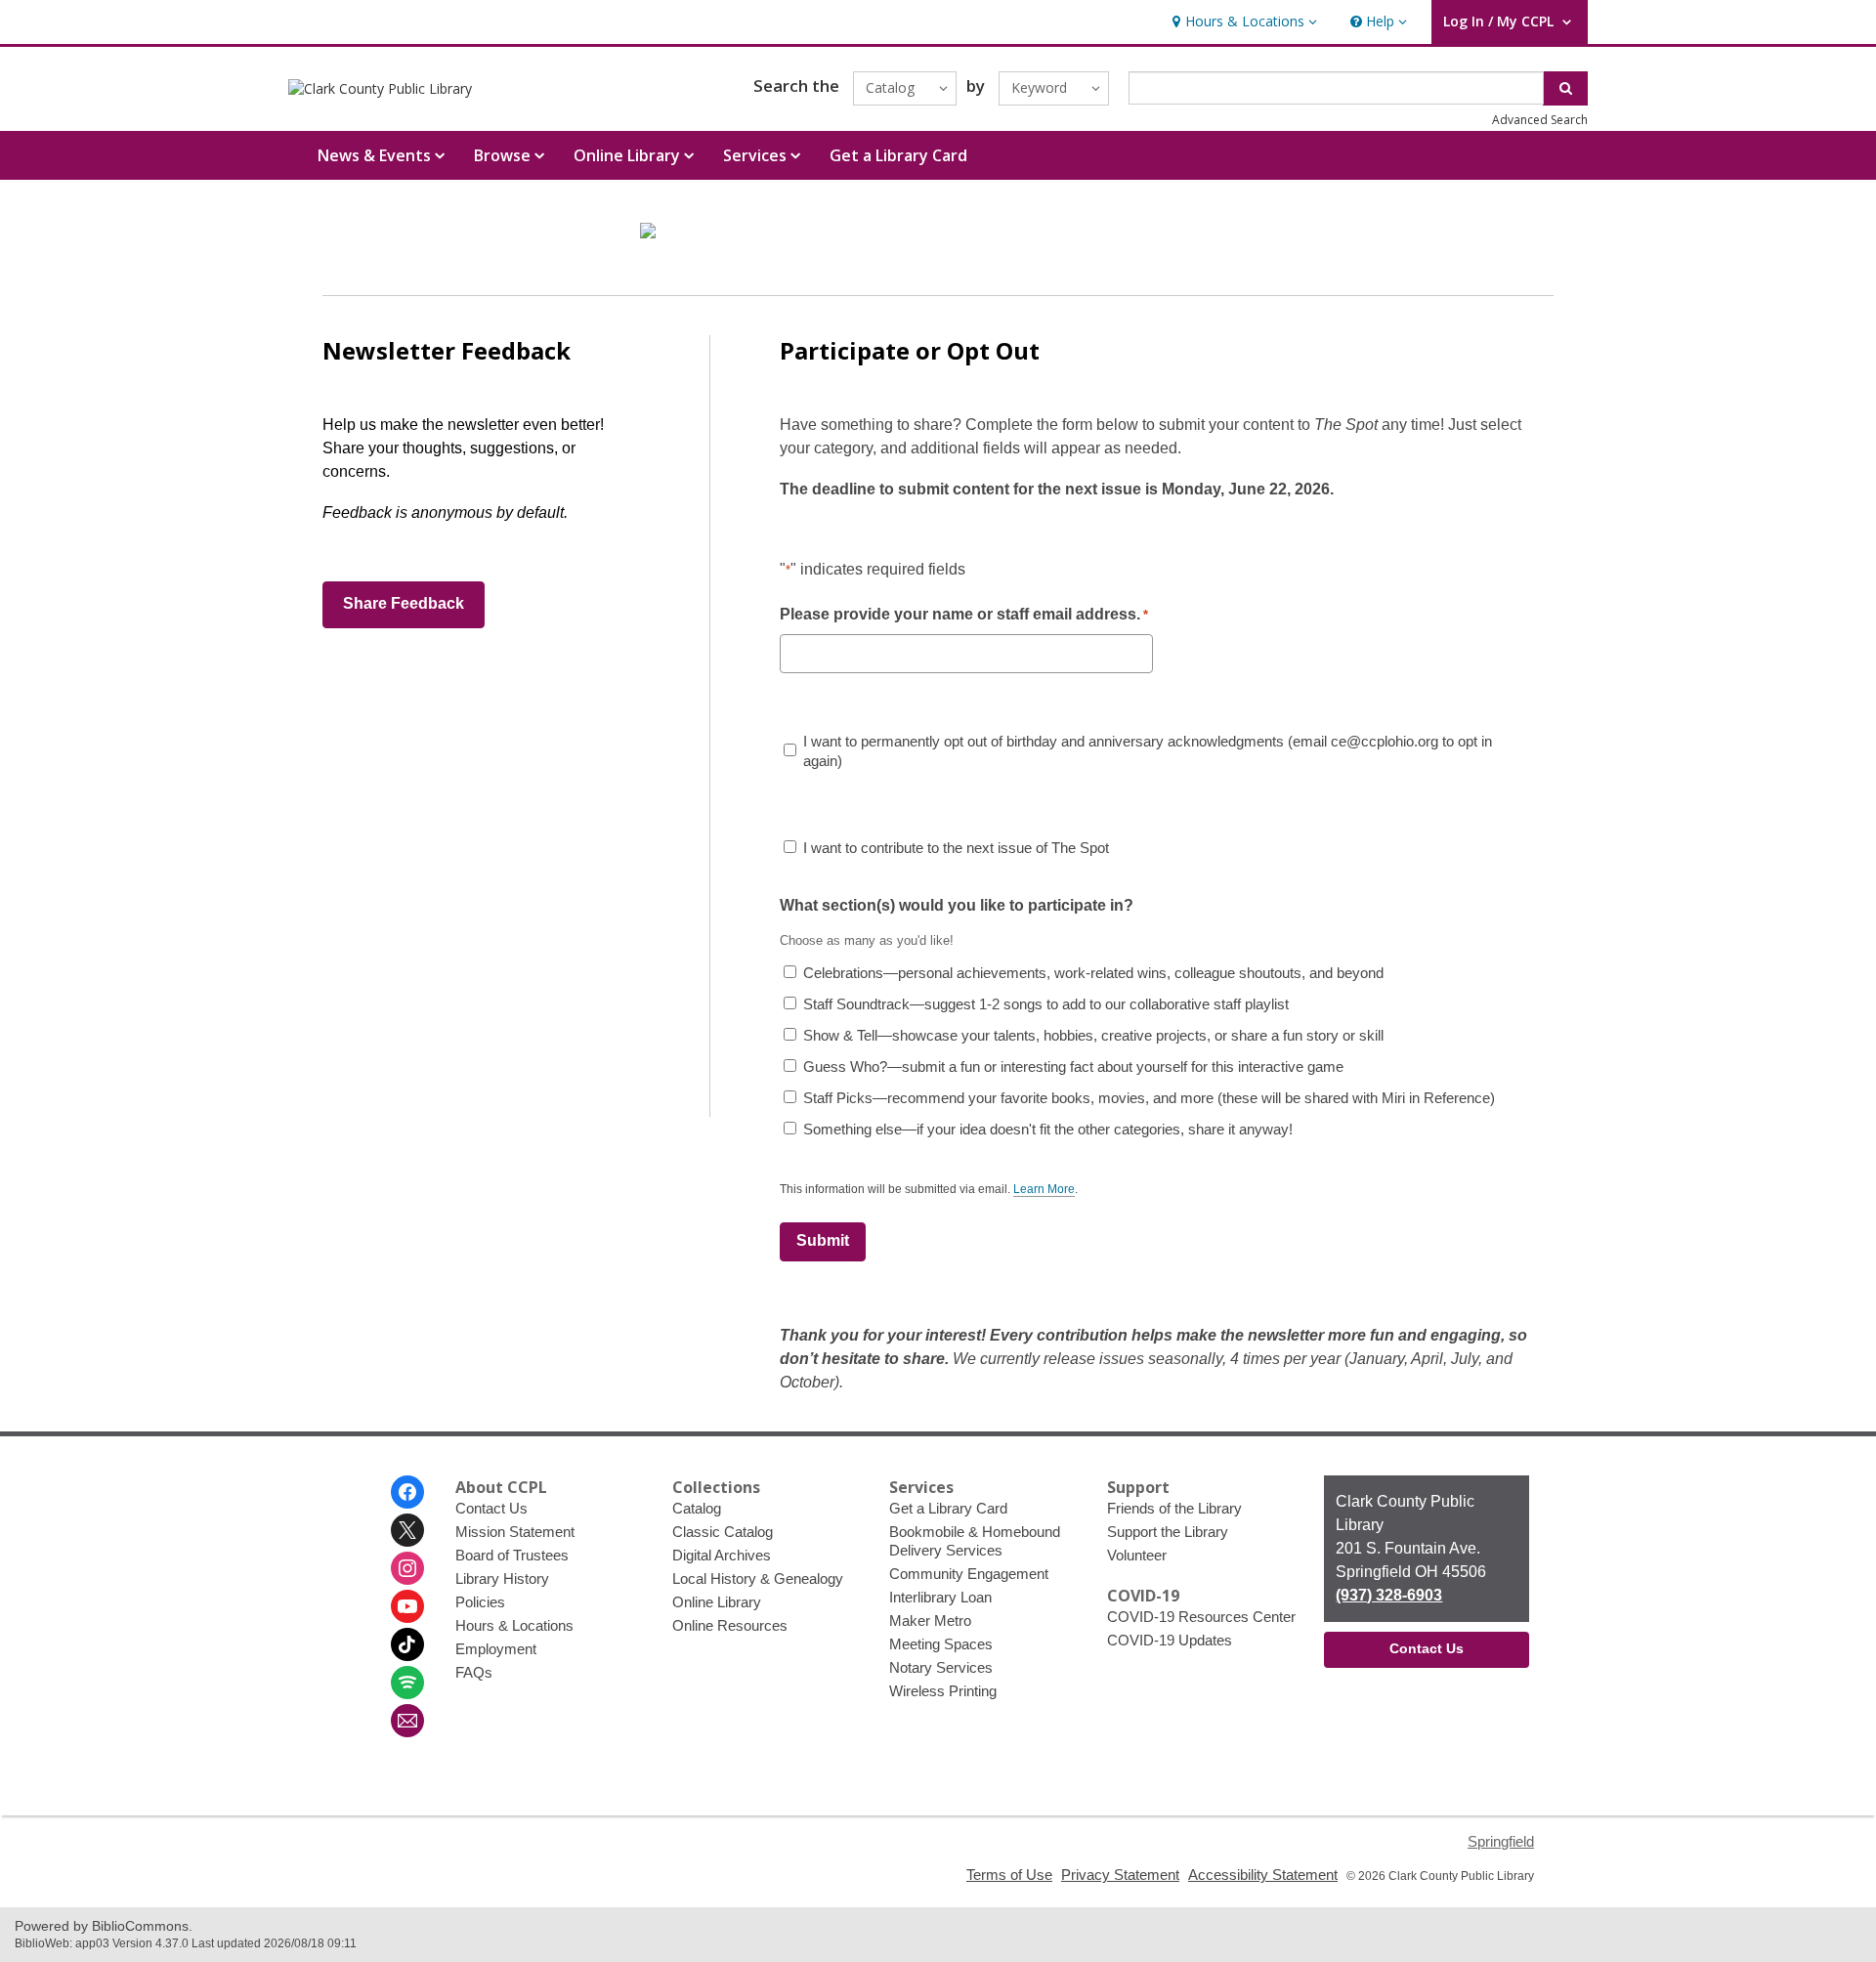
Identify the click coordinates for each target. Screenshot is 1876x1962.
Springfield (1501, 1841)
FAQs (474, 1672)
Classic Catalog (723, 1532)
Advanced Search (1540, 120)
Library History (502, 1578)
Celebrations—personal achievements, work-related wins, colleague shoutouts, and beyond (1093, 973)
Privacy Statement (1120, 1875)
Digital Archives (722, 1555)
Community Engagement (969, 1574)
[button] (1242, 22)
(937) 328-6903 (1389, 1595)
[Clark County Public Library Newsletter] (407, 1721)
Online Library (717, 1602)
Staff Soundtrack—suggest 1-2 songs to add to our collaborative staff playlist (1046, 1004)
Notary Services (941, 1667)
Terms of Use (1009, 1875)
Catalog (697, 1508)
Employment (496, 1649)
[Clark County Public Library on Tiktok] (407, 1644)
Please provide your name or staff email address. (964, 614)
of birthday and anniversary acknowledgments (1148, 751)
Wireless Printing (943, 1691)
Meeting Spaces (941, 1644)
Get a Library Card (898, 155)
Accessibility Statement (1263, 1875)
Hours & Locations (514, 1625)
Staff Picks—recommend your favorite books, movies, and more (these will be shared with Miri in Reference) (1149, 1098)
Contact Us (491, 1508)
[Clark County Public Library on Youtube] (407, 1606)
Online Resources (730, 1625)
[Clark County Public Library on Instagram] (407, 1568)
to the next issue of (956, 848)
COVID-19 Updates (1170, 1640)
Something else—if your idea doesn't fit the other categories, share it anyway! (1048, 1129)
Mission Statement (515, 1532)
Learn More (1044, 1190)
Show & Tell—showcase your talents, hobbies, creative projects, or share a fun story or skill (1093, 1035)
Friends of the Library (1174, 1508)
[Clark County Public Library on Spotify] (407, 1683)
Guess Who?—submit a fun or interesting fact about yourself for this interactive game (1073, 1066)
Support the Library (1168, 1532)
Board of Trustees (512, 1555)
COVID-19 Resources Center (1201, 1617)
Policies (480, 1602)
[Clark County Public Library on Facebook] (407, 1492)
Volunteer (1137, 1555)
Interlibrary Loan (940, 1597)
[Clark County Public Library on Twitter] (407, 1530)
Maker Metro (930, 1621)
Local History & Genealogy (758, 1578)
